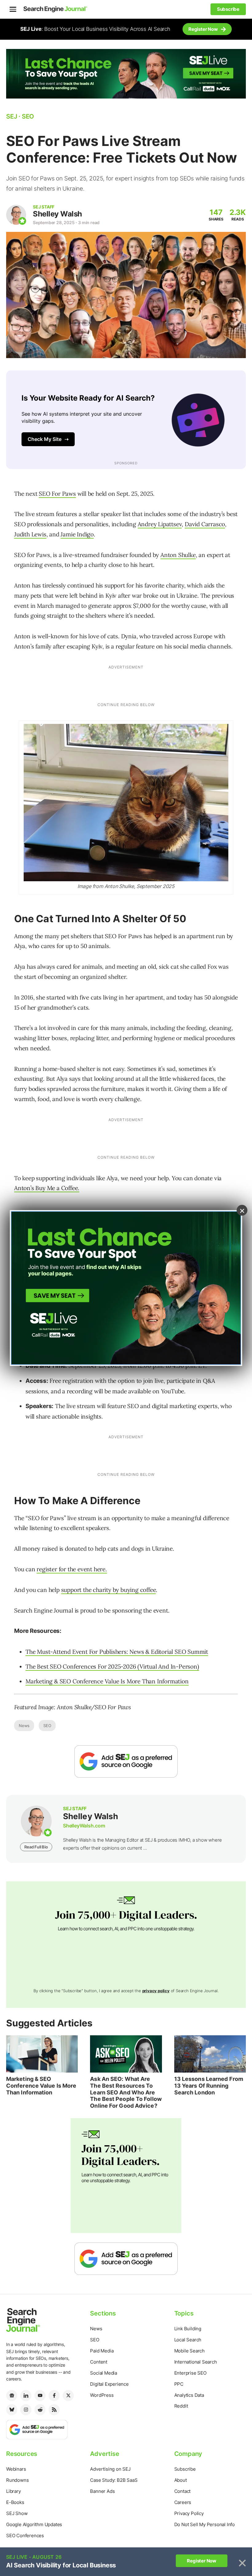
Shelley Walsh (57, 214)
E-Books (15, 2502)
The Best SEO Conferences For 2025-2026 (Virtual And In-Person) (112, 1666)
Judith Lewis (30, 534)
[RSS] (54, 2410)
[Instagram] (26, 2410)
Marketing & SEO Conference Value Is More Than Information (107, 1681)
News (24, 1726)
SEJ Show (17, 2513)
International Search (196, 2362)
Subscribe (185, 2469)
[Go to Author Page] (16, 215)
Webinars (16, 2469)
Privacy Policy (189, 2513)
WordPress (102, 2395)
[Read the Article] (42, 2054)
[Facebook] (54, 2396)
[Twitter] (68, 2396)
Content (99, 2362)
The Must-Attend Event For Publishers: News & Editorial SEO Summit (117, 1652)
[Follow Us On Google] (126, 1761)
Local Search (188, 2340)
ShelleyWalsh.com (84, 1826)
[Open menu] (13, 9)
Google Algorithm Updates (34, 2524)
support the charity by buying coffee (109, 1590)
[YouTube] (40, 2396)
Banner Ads (102, 2491)
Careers (183, 2502)
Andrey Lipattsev (160, 524)
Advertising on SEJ (110, 2469)
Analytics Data (189, 2395)
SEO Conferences (25, 2536)
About (181, 2480)
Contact (183, 2491)
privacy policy (156, 1991)
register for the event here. (72, 1569)
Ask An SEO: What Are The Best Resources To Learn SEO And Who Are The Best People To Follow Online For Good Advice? (126, 2092)
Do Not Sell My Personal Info (205, 2524)
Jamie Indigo (77, 534)
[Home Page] (55, 9)
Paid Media (102, 2351)
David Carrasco (205, 524)
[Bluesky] (12, 2410)
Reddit (181, 2406)
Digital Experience (109, 2384)
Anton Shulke (178, 555)
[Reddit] (40, 2410)
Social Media (104, 2373)
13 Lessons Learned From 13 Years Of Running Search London (209, 2085)
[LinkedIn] (26, 2396)
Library (14, 2491)
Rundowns (17, 2480)
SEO (47, 1726)
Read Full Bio (36, 1847)
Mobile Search (189, 2351)
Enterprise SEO (190, 2373)
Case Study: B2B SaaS (114, 2480)
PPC (179, 2384)
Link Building (188, 2329)
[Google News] (12, 2396)
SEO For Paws (57, 494)
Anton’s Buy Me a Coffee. (47, 1188)
